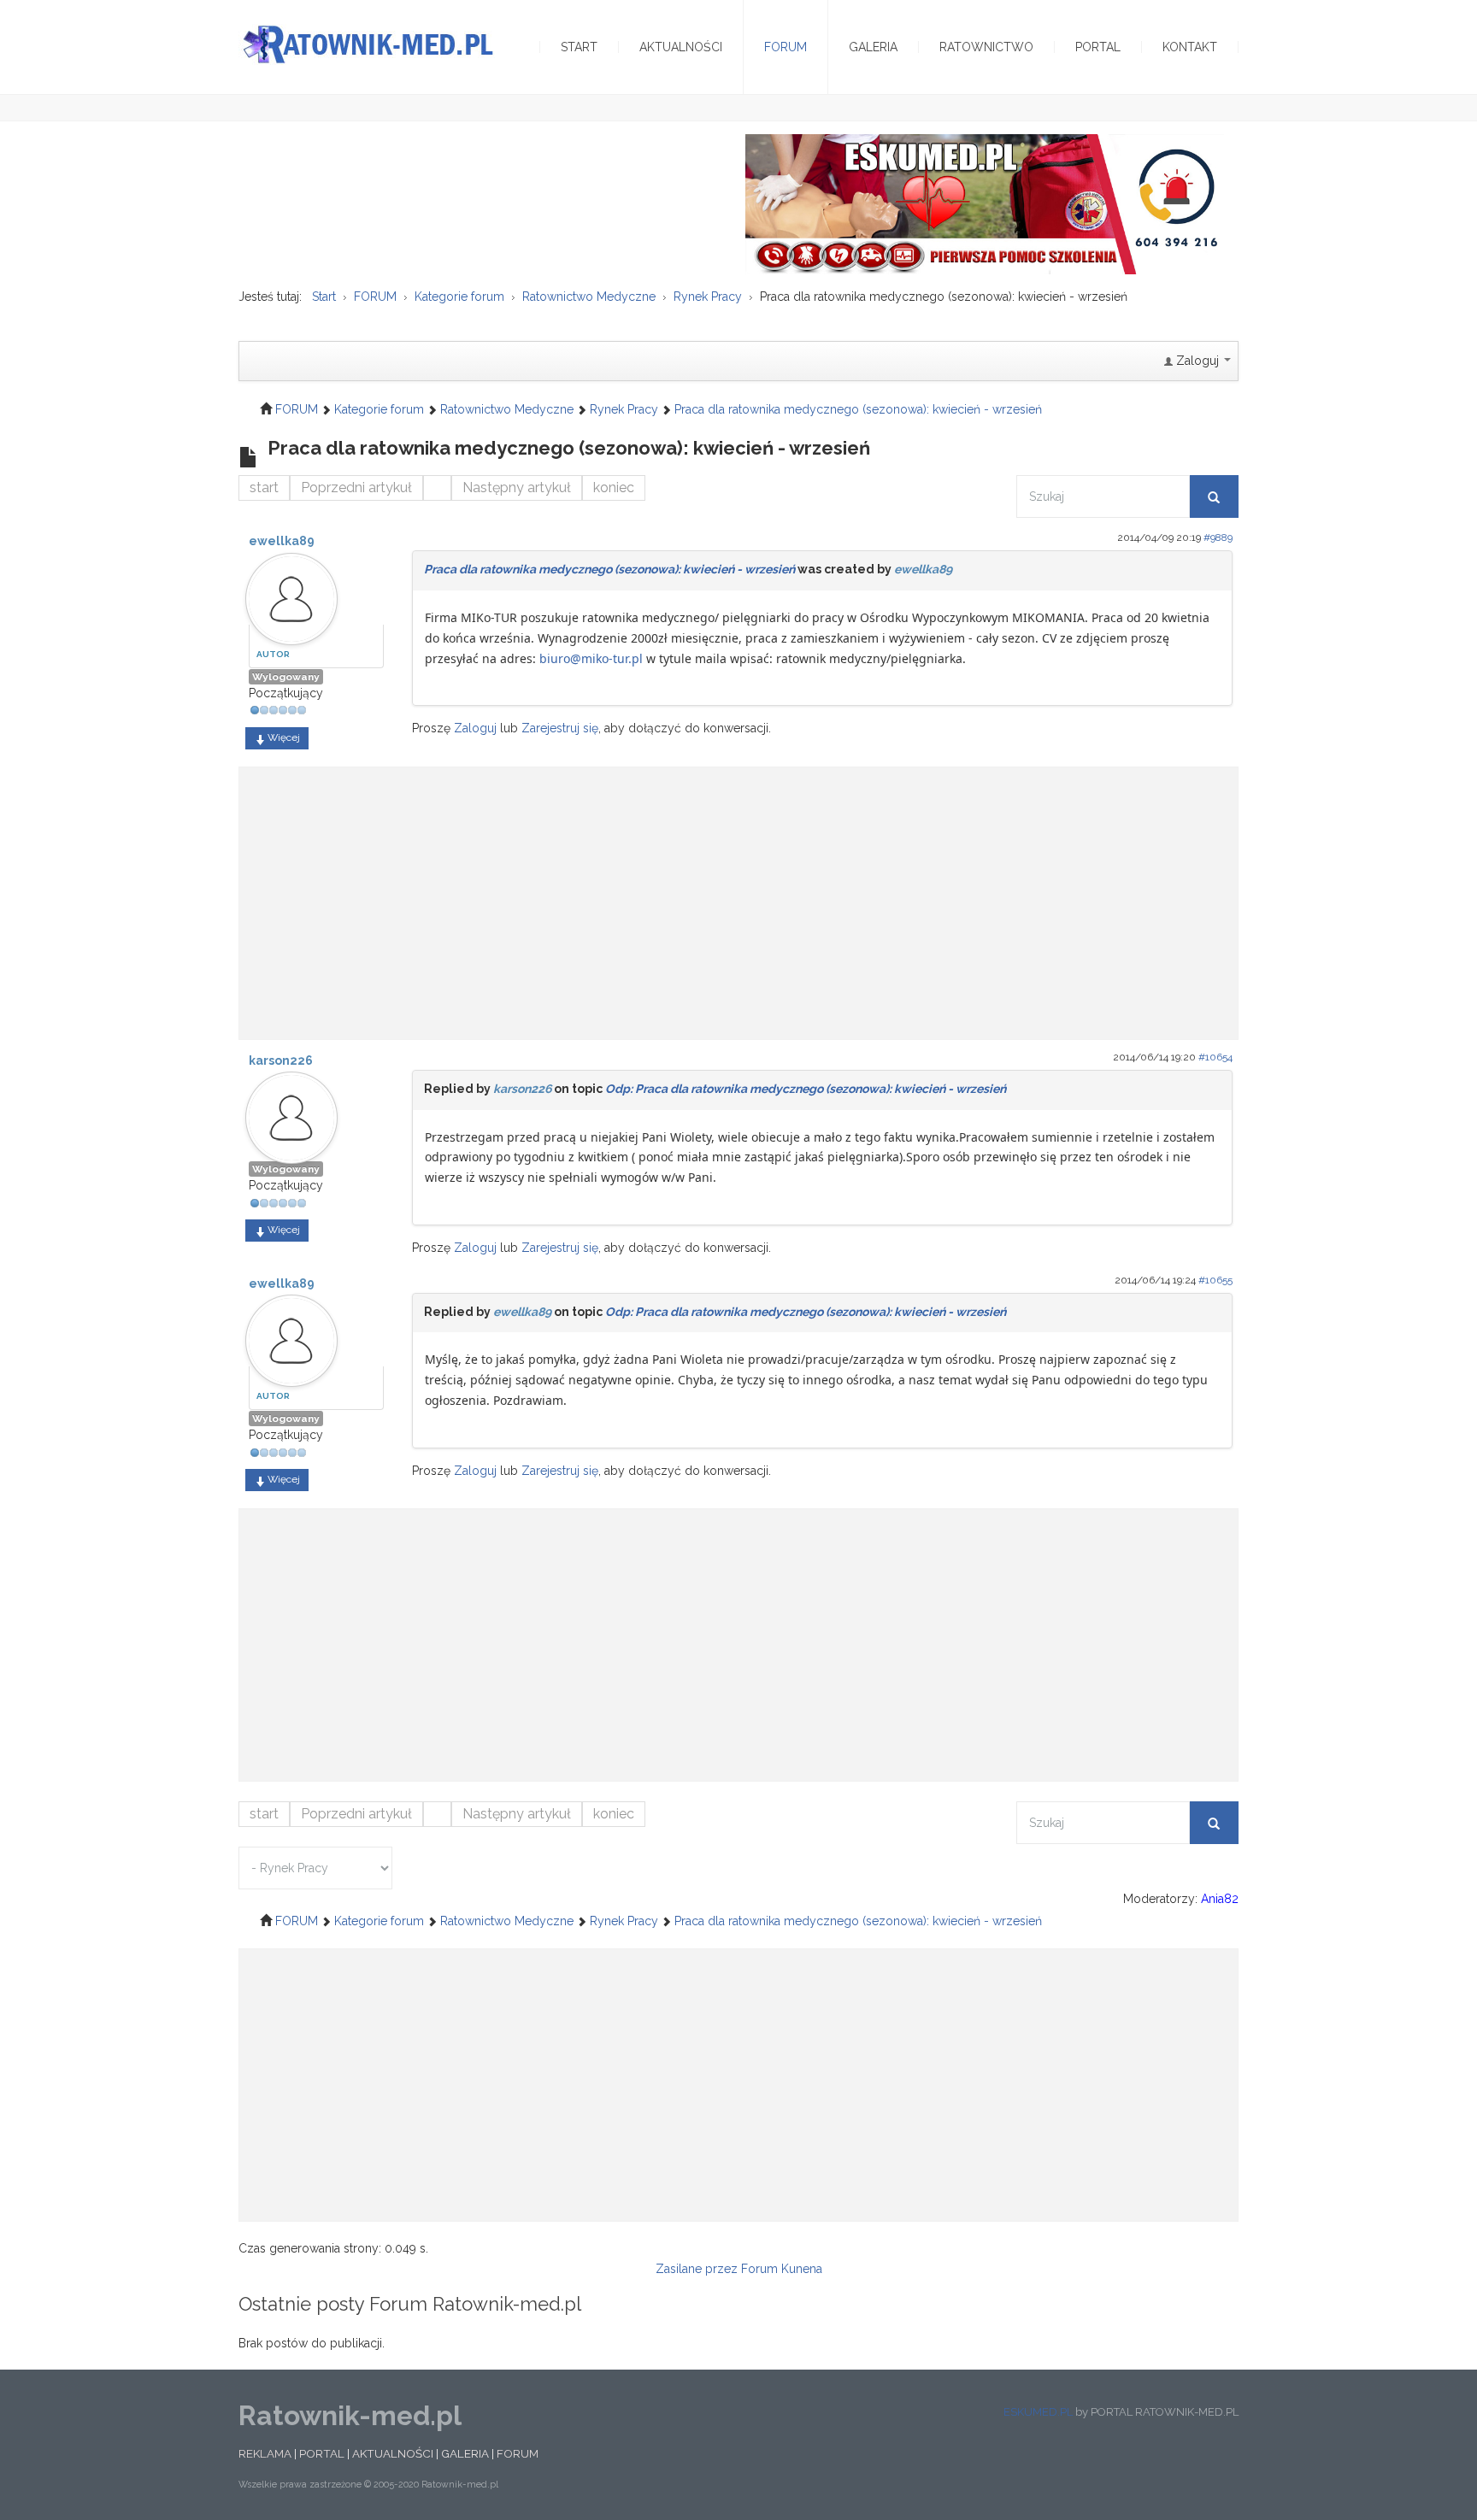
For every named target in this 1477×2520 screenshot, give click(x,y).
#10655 (1215, 1280)
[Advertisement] (738, 895)
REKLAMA (265, 2453)
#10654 (1215, 1057)
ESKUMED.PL (1038, 2412)
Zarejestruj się (560, 728)
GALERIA (465, 2453)
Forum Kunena (782, 2269)
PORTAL (322, 2453)
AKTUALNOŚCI (393, 2453)
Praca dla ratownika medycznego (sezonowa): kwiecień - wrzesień (609, 569)
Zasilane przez (697, 2269)
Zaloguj (475, 728)
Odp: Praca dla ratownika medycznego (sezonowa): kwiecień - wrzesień (806, 1089)
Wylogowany (286, 677)
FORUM (518, 2453)
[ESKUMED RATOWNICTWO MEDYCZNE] (985, 203)
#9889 (1218, 537)
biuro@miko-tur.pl (591, 658)
